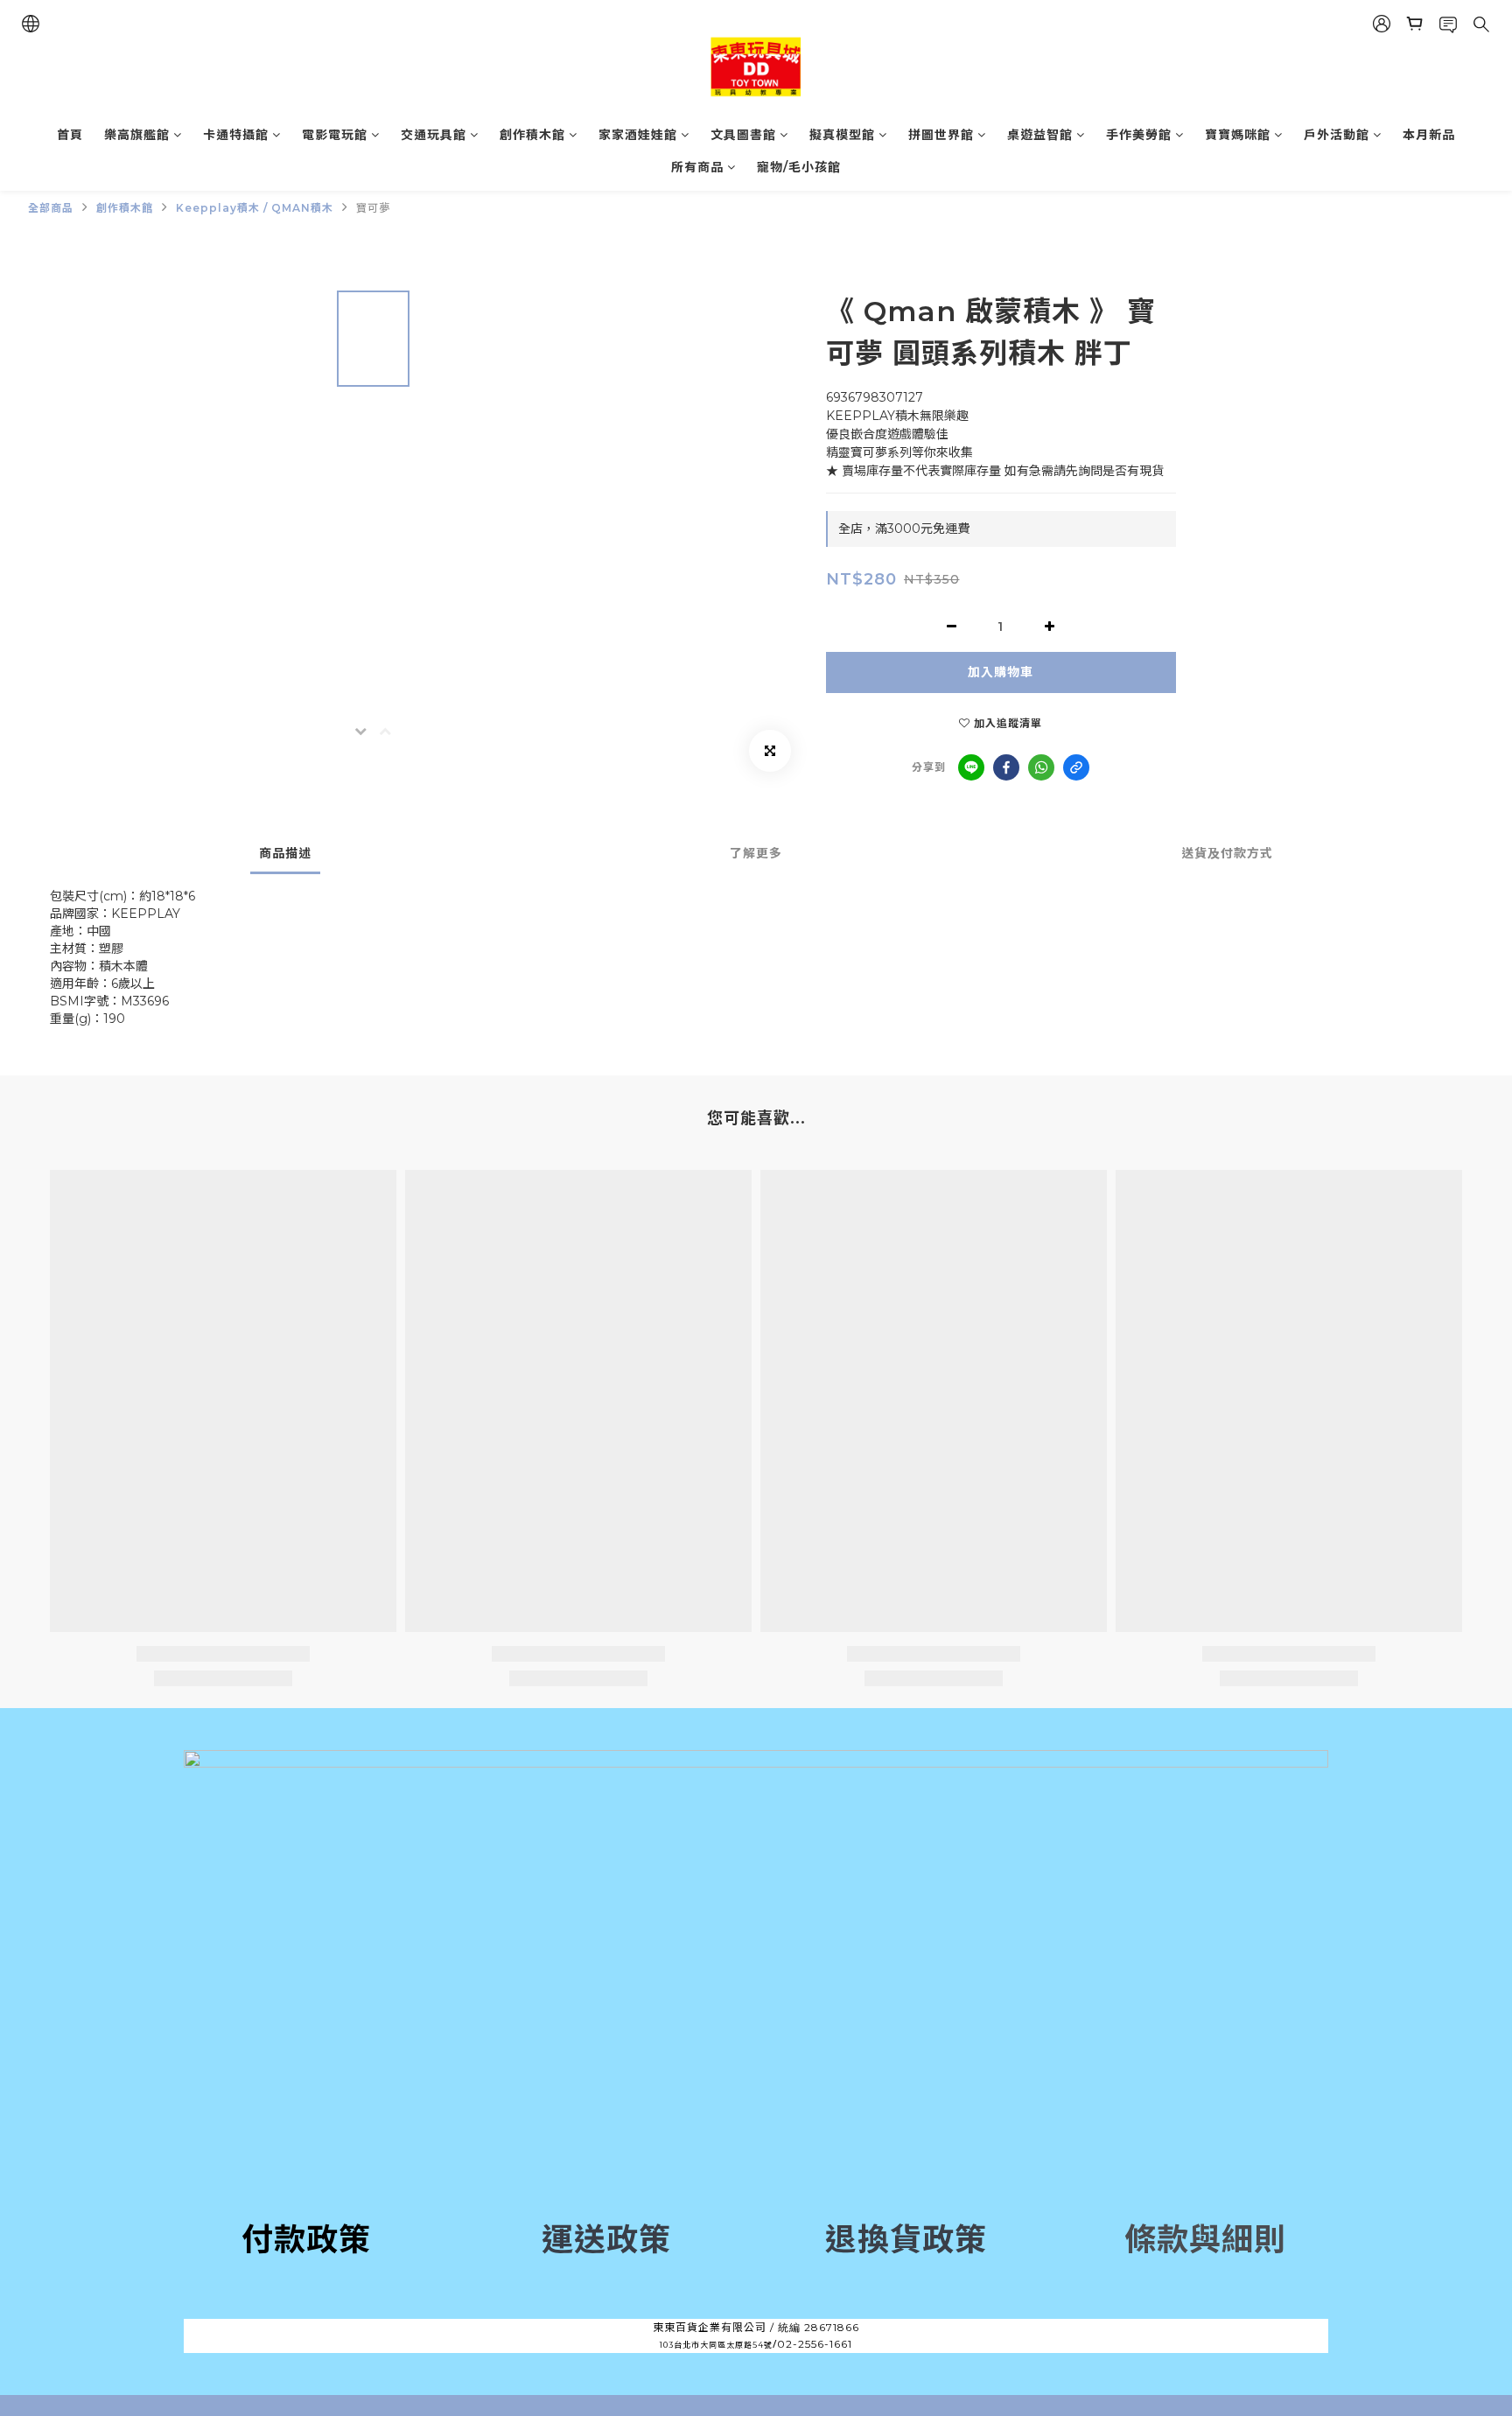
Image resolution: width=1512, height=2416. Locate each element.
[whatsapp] (1041, 767)
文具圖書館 (743, 135)
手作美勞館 (1139, 135)
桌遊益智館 (1040, 135)
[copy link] (1076, 767)
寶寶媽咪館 (1238, 135)
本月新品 (1429, 135)
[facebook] (1006, 767)
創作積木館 (532, 135)
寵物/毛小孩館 (799, 167)
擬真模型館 (842, 135)
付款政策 (306, 2239)
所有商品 (697, 167)
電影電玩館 (335, 135)
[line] (971, 767)
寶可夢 (373, 208)
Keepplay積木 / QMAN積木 (255, 208)
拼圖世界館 (941, 135)
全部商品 (51, 208)
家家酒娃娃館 (638, 135)
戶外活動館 (1337, 135)
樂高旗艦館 (137, 135)
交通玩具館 (434, 135)
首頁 (70, 135)
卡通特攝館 (236, 135)
